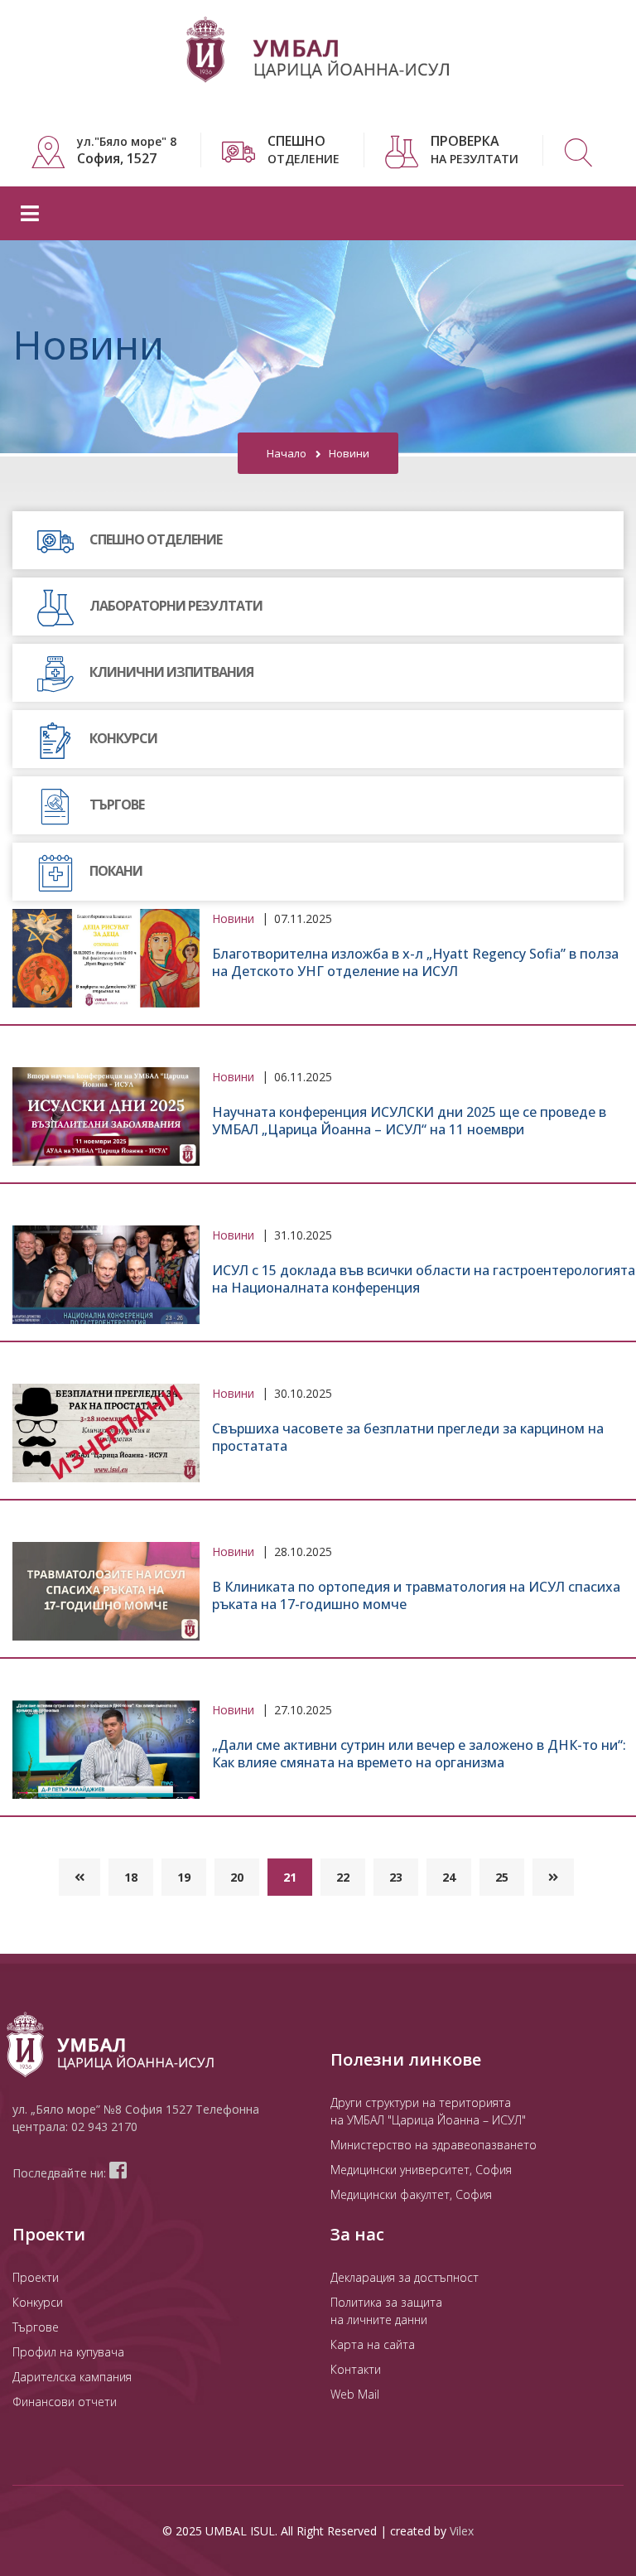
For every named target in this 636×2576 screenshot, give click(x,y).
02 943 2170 (104, 2127)
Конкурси (38, 2302)
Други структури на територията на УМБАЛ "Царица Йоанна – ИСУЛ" (428, 2111)
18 (131, 1877)
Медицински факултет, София (411, 2194)
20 (237, 1877)
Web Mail (355, 2394)
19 (184, 1877)
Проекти (36, 2277)
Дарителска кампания (72, 2377)
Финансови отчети (65, 2402)
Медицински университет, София (421, 2170)
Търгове (36, 2327)
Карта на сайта (373, 2344)
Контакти (356, 2369)
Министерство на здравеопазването (434, 2145)
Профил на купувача (68, 2352)
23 (396, 1877)
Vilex (462, 2531)
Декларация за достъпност (405, 2277)
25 (502, 1877)
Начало (287, 453)
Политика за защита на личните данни (386, 2311)
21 (290, 1877)
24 (449, 1877)
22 (343, 1877)
